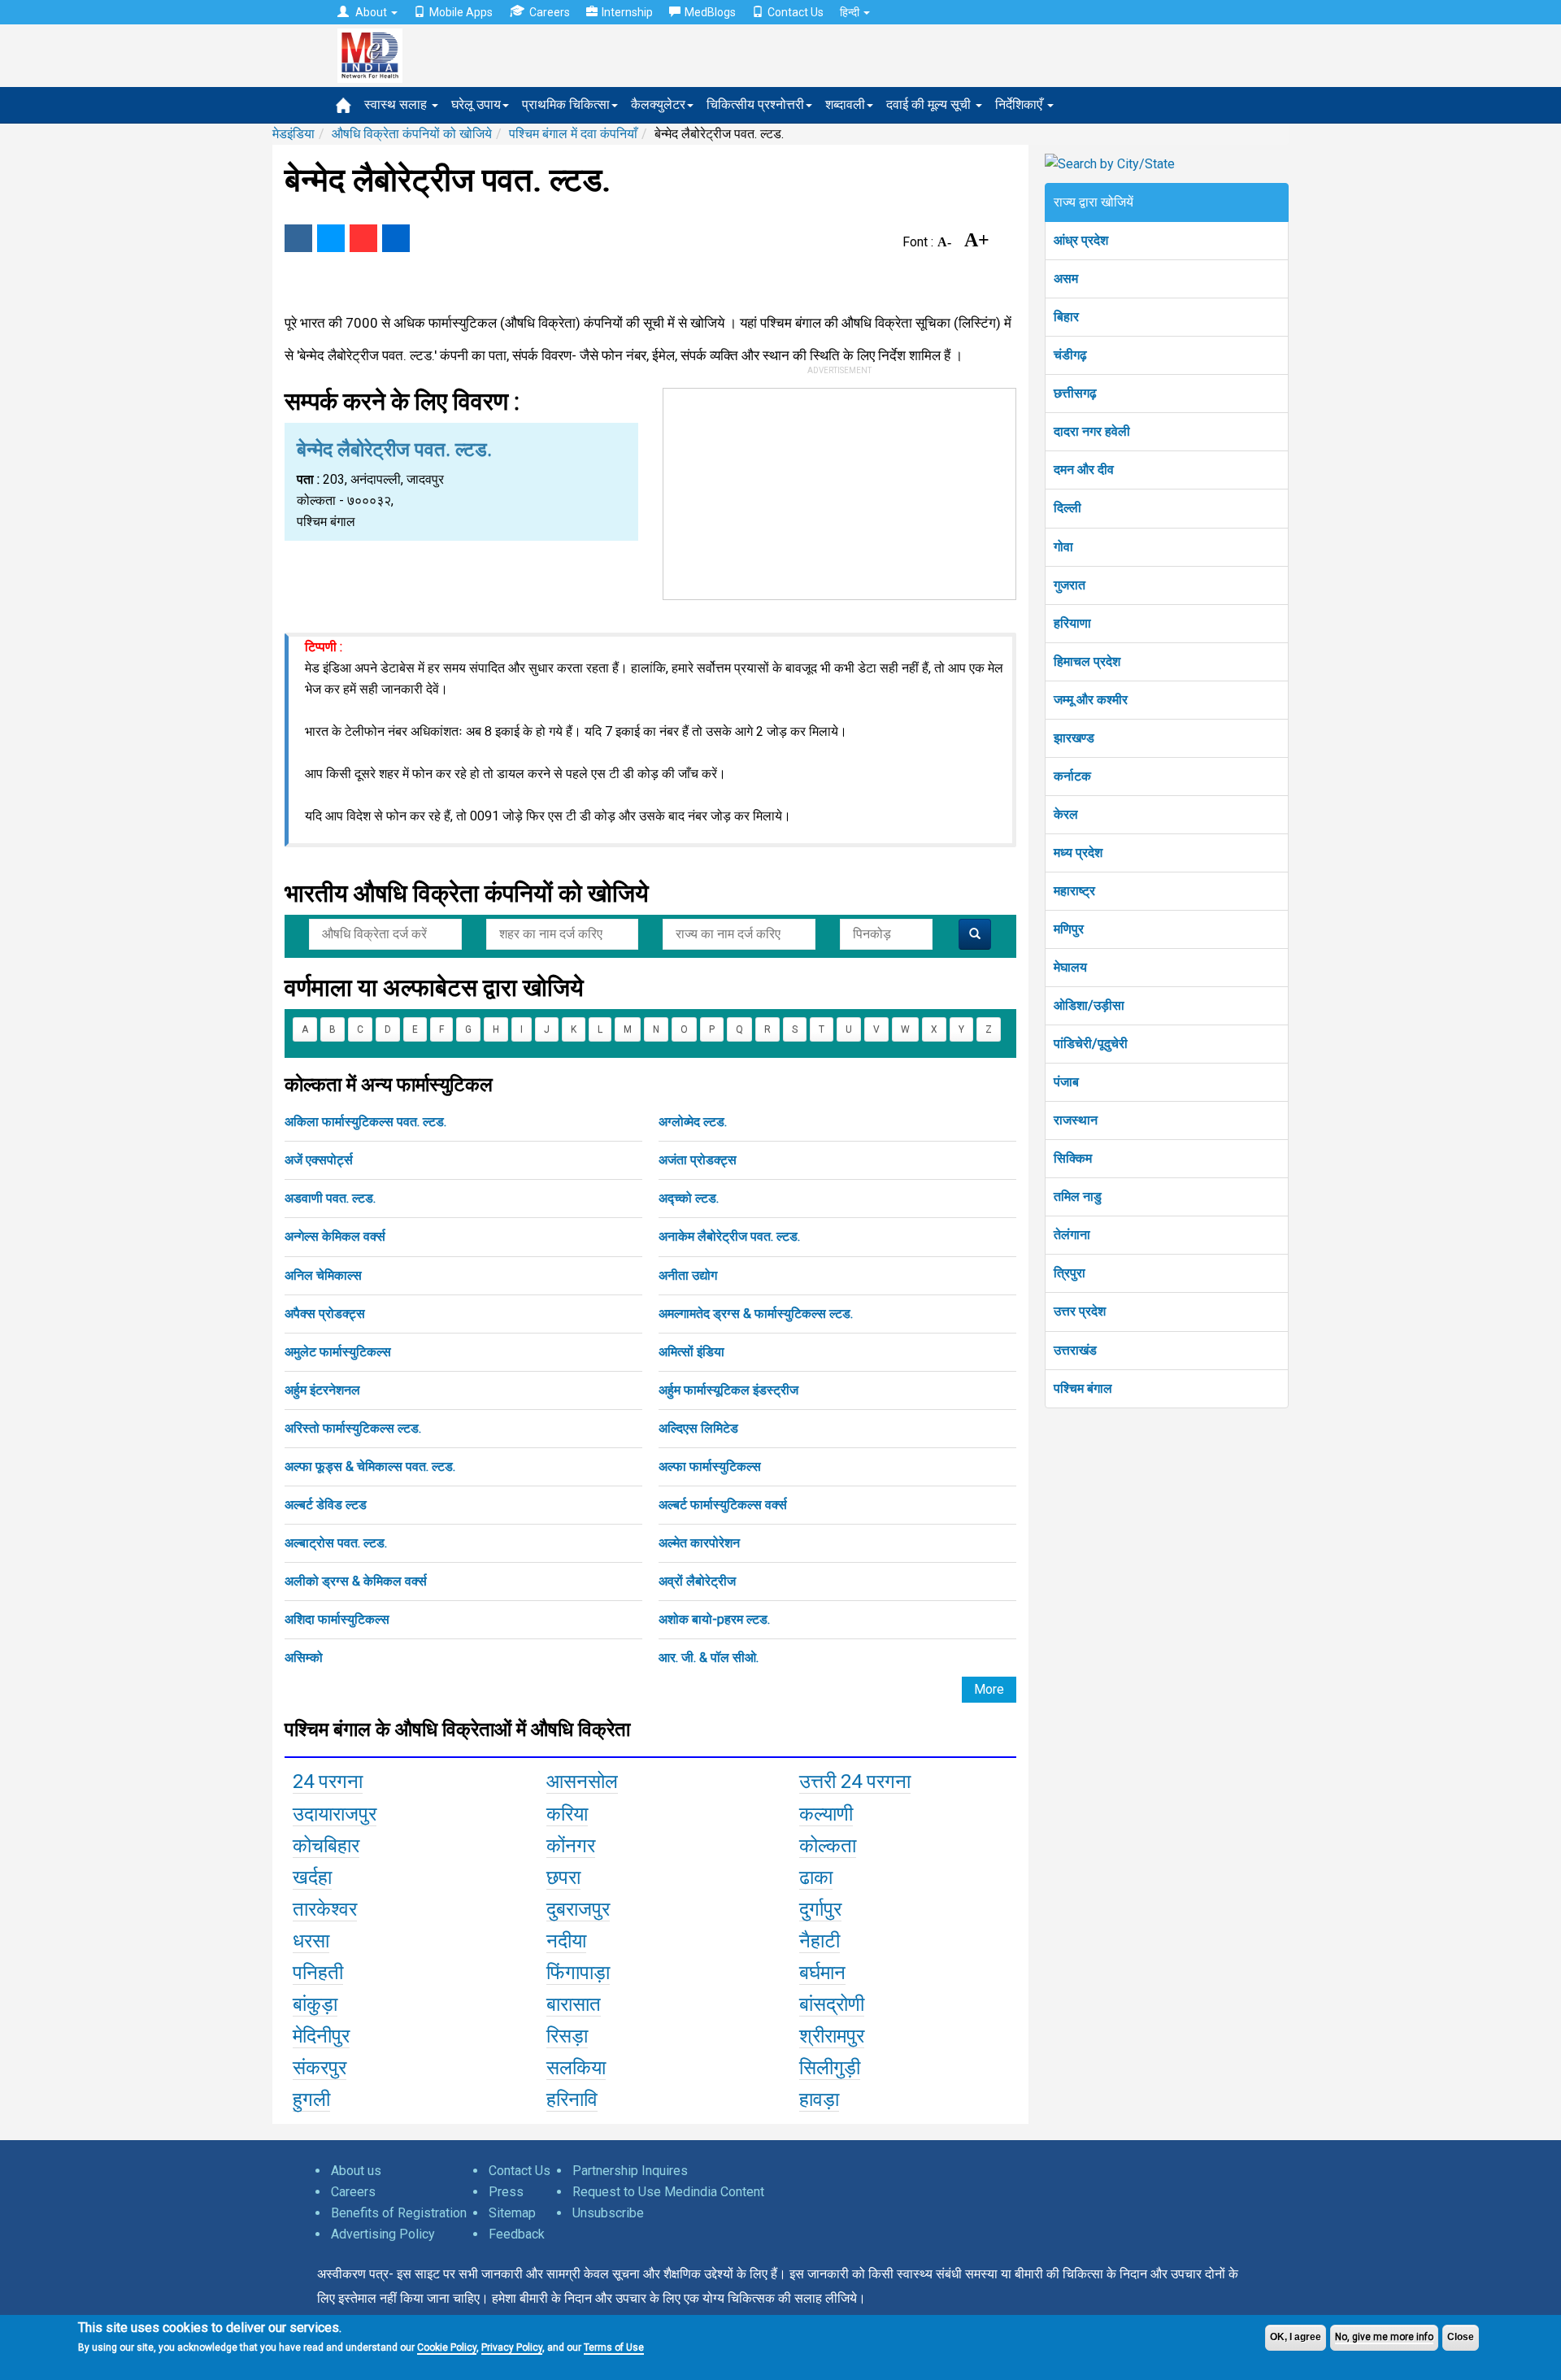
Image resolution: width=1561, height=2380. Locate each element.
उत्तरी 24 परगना (855, 1782)
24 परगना (328, 1782)
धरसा (311, 1941)
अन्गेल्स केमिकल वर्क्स (335, 1236)
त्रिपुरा (1070, 1273)
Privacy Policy (512, 2347)
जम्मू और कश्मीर (1091, 700)
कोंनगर (571, 1846)
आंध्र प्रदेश (1081, 240)
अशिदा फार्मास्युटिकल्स (337, 1619)
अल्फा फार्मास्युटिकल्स (710, 1466)
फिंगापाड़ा (578, 1973)
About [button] (371, 12)
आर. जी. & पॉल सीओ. (709, 1658)
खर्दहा (312, 1877)
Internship (627, 12)
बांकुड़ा (315, 2004)
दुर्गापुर (820, 1909)
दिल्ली (1067, 508)
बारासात (574, 2004)
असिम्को (304, 1658)
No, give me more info (1384, 2337)
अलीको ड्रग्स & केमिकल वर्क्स (356, 1581)
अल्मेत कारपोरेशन (699, 1543)
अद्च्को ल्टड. (689, 1198)
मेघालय (1070, 967)
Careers (550, 12)
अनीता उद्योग (688, 1275)
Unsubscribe (608, 2213)
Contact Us (796, 12)
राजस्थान (1076, 1120)
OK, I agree (1296, 2337)
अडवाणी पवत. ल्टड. (330, 1198)
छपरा (563, 1877)
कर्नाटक (1072, 776)
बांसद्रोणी (832, 2004)
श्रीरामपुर (832, 2036)
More (989, 1689)
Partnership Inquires (630, 2171)
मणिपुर (1069, 929)
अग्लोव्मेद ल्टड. (693, 1122)
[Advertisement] (840, 490)
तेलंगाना (1072, 1235)
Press (506, 2192)
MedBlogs (710, 12)
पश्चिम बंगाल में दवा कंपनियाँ (573, 134)
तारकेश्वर (325, 1909)
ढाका (816, 1877)
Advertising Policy (383, 2234)
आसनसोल (582, 1782)
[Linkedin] (396, 238)
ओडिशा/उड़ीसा (1089, 1005)
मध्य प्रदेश (1078, 853)
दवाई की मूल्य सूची (930, 104)
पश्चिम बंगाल (1083, 1388)
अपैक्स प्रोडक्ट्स (325, 1314)
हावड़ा (819, 2099)
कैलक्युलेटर (658, 104)
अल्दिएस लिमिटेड (698, 1428)
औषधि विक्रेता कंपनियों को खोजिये (412, 134)
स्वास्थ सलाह (397, 104)
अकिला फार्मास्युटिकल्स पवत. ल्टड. (365, 1122)
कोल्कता (828, 1846)
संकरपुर (320, 2068)
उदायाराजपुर (335, 1814)
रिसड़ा (567, 2036)
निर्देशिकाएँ (1020, 104)
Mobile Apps (461, 12)
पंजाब (1066, 1082)
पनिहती (318, 1973)
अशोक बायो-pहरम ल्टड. (714, 1619)
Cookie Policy (447, 2347)
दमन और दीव (1084, 470)
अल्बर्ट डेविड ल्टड (326, 1505)
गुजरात (1070, 585)
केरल (1066, 814)
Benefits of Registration (399, 2213)
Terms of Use (614, 2347)
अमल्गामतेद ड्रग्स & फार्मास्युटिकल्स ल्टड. (756, 1314)
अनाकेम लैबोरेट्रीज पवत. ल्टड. (729, 1236)
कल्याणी (826, 1814)
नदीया (566, 1941)
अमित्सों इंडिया (691, 1352)
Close (1461, 2337)
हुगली (311, 2099)
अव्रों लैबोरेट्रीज (697, 1581)
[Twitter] (331, 238)
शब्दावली (845, 104)
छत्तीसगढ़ (1075, 393)
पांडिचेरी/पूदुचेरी (1091, 1044)
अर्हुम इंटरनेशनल (322, 1390)
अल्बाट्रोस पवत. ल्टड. (336, 1543)
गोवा (1063, 547)
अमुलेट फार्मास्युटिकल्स (338, 1352)
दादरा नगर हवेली (1092, 431)
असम (1066, 278)
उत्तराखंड (1075, 1350)
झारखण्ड (1074, 738)
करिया (567, 1814)
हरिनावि (572, 2099)
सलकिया (576, 2068)
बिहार (1066, 317)
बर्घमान (822, 1973)
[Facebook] (298, 238)
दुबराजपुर (578, 1909)
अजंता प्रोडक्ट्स (698, 1160)
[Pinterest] (363, 238)
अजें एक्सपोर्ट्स (319, 1160)
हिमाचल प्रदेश (1087, 661)
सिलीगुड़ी (830, 2068)
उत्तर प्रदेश (1080, 1311)
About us (356, 2171)
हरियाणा (1072, 623)
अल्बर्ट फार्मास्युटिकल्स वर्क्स (723, 1505)
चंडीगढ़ (1070, 355)
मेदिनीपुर (321, 2036)
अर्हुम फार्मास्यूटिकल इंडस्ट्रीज (728, 1390)
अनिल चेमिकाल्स (323, 1275)
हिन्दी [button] (851, 12)
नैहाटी (820, 1941)
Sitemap (512, 2213)
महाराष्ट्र (1074, 891)
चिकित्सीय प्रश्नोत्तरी (755, 104)
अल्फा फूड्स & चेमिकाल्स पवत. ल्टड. (370, 1466)
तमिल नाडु (1078, 1197)
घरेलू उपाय (476, 104)
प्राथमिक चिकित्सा (566, 104)
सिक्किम (1073, 1158)
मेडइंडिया (294, 134)
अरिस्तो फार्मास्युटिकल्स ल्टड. (353, 1428)
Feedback (517, 2234)
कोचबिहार (326, 1846)
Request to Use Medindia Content (668, 2192)
